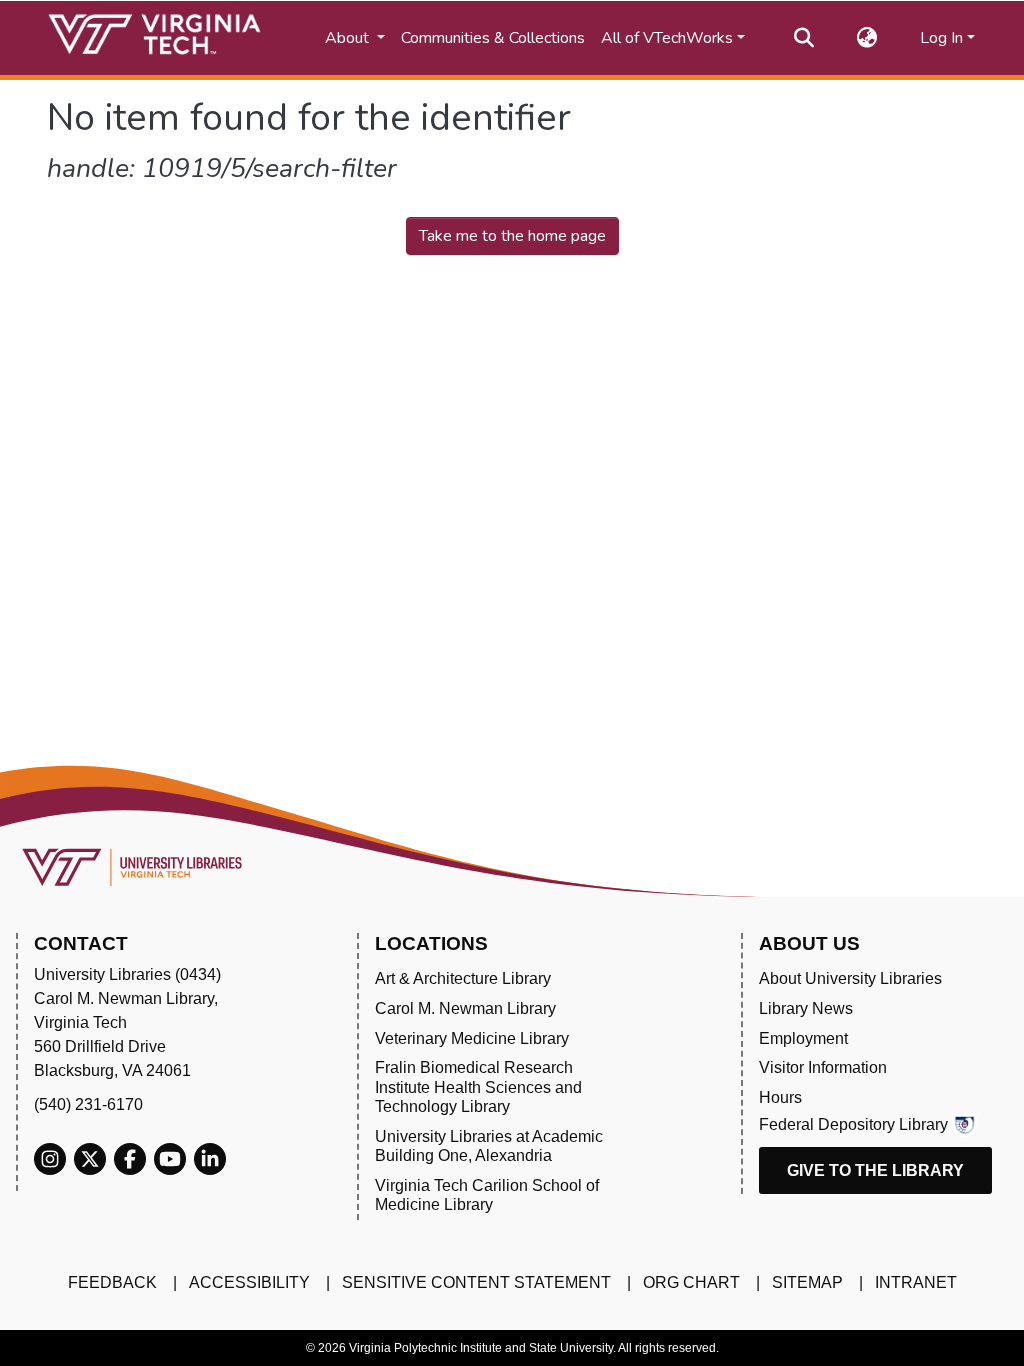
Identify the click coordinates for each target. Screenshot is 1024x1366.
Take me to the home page (512, 236)
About (349, 38)
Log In (941, 38)
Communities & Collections (493, 38)
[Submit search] (804, 38)
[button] (867, 38)
